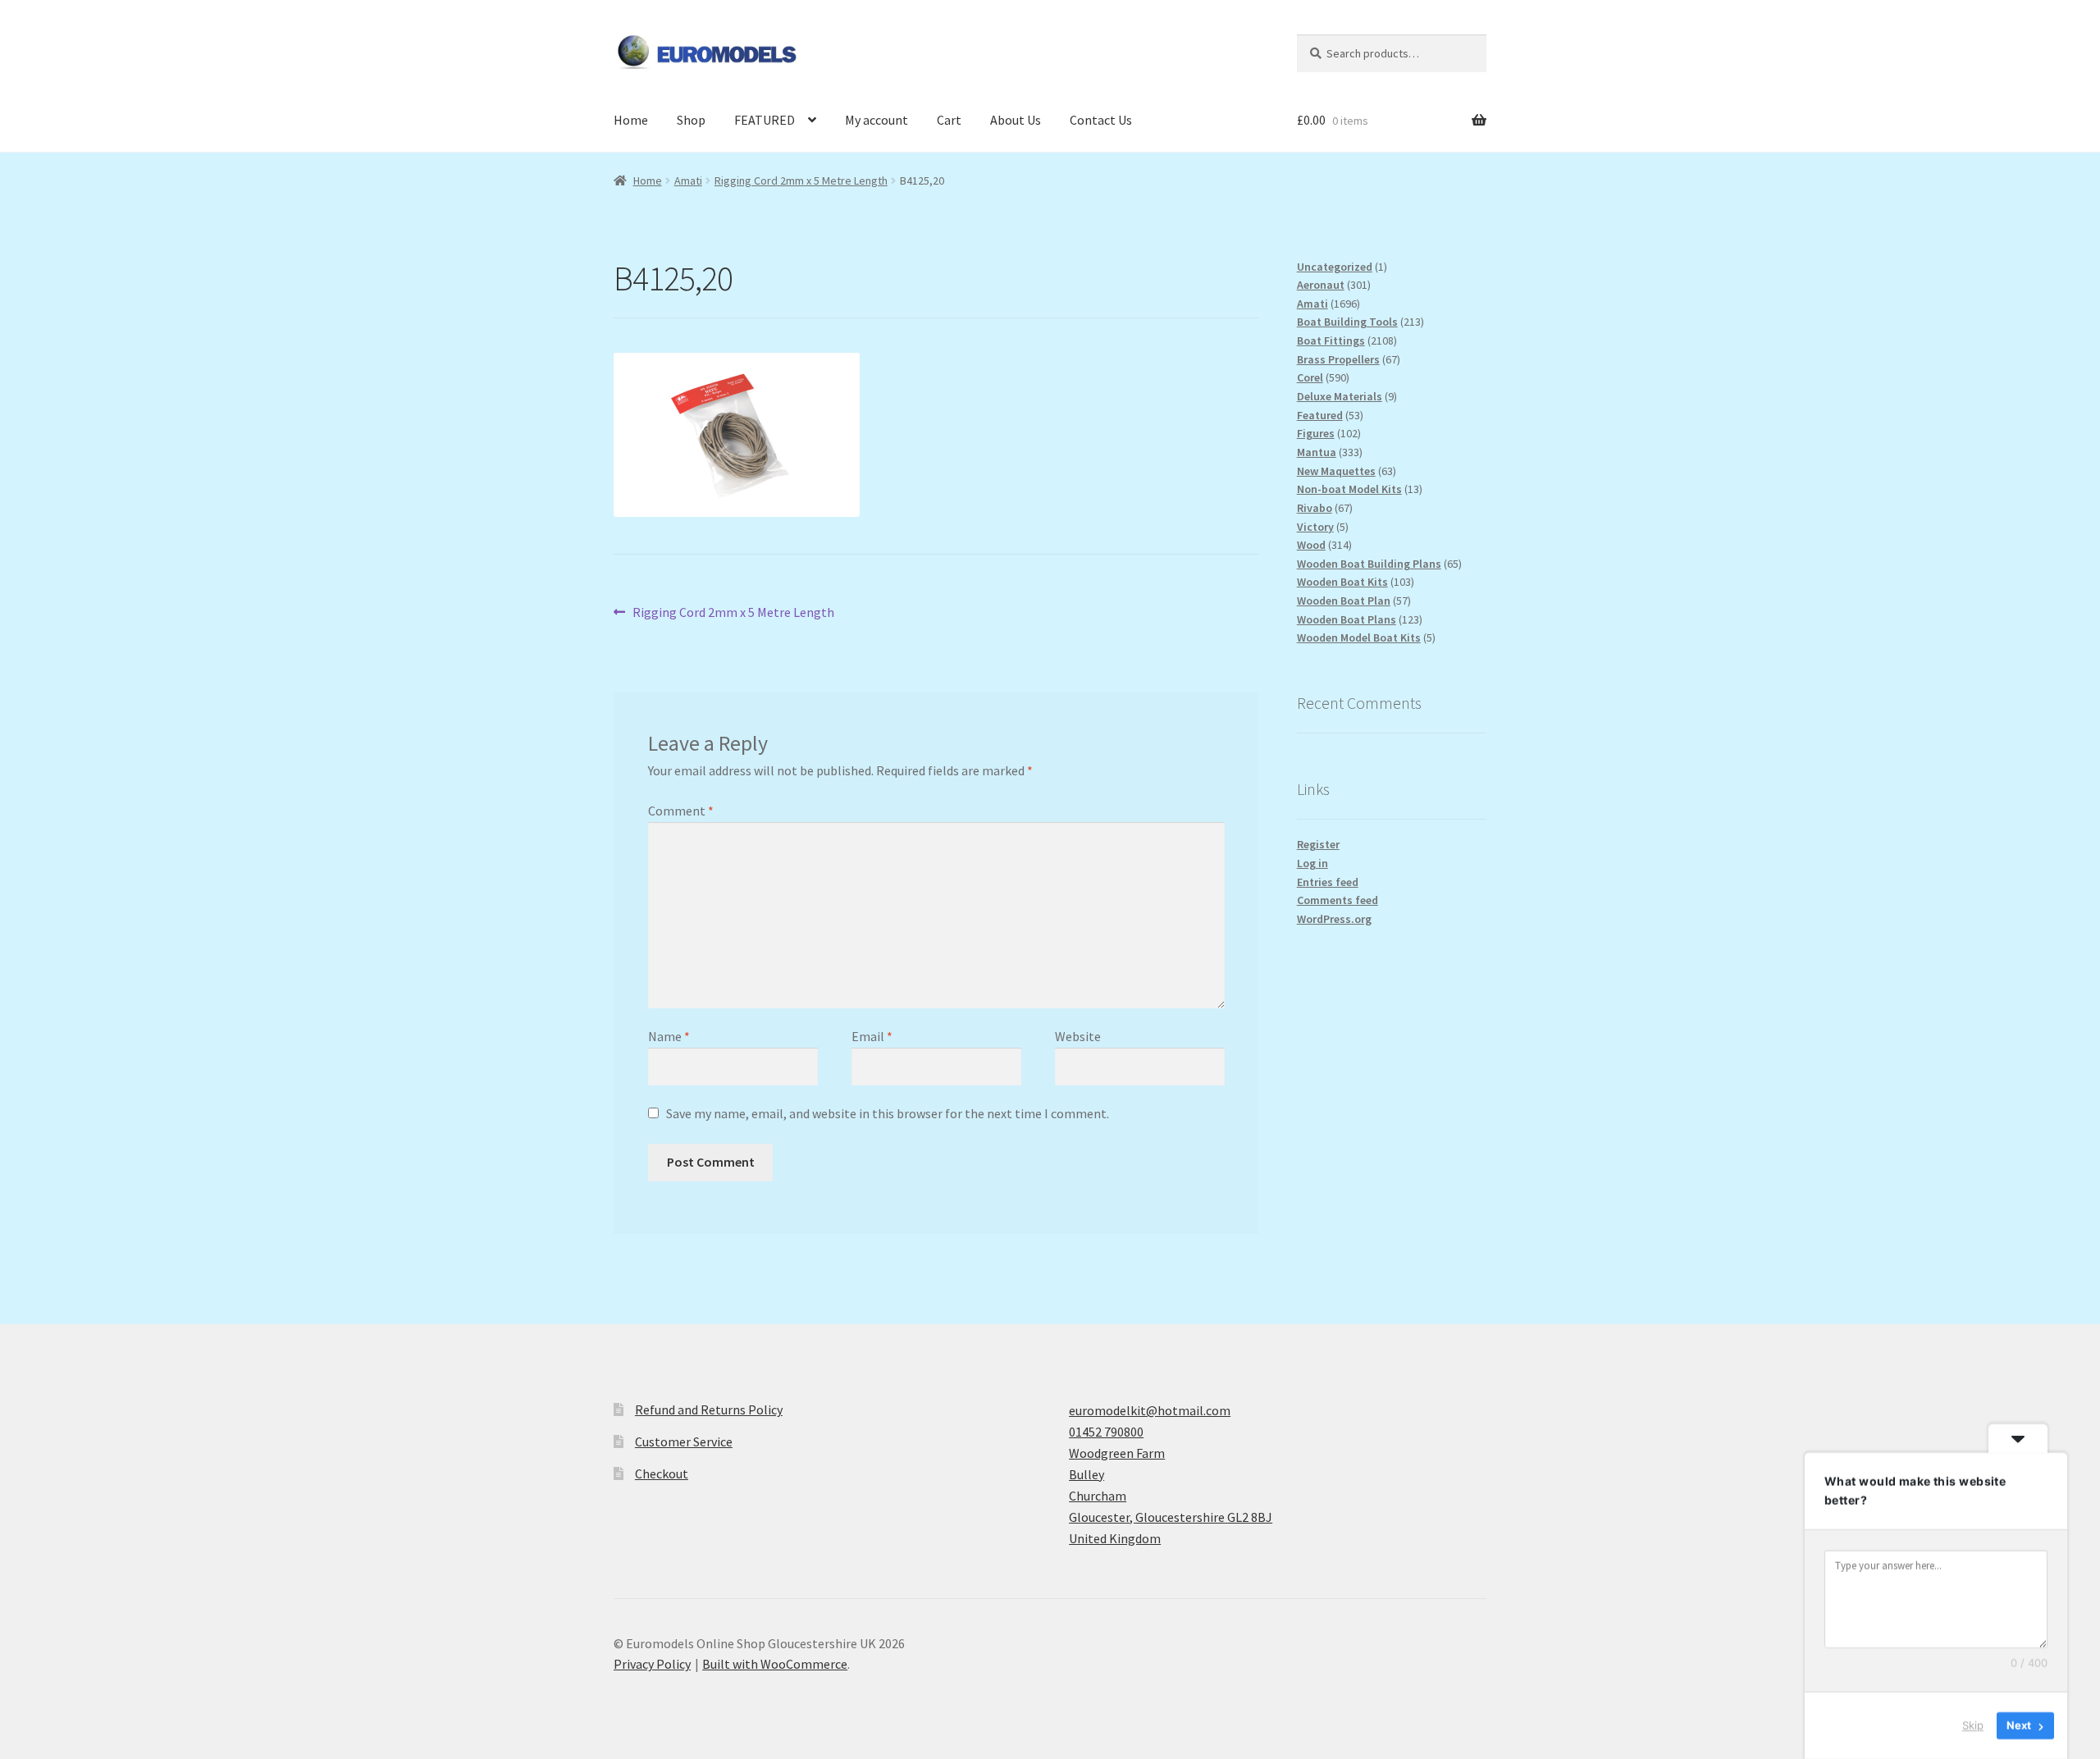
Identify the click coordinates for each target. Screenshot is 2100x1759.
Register (1318, 844)
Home (631, 120)
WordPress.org (1334, 919)
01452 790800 (1106, 1432)
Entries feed (1328, 882)
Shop (691, 120)
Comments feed (1338, 900)
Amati (688, 180)
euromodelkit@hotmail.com (1150, 1410)
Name (669, 1036)
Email (872, 1036)
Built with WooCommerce (775, 1664)
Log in (1312, 863)
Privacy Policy (652, 1664)
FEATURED (765, 120)
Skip (1973, 1725)
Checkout (662, 1473)
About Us (1016, 120)
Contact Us (1101, 120)
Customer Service (684, 1441)
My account (877, 120)
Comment (681, 811)
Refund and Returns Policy (709, 1409)
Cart (949, 120)
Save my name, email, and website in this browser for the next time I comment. (888, 1113)
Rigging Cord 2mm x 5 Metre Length (801, 180)
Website (1078, 1036)
